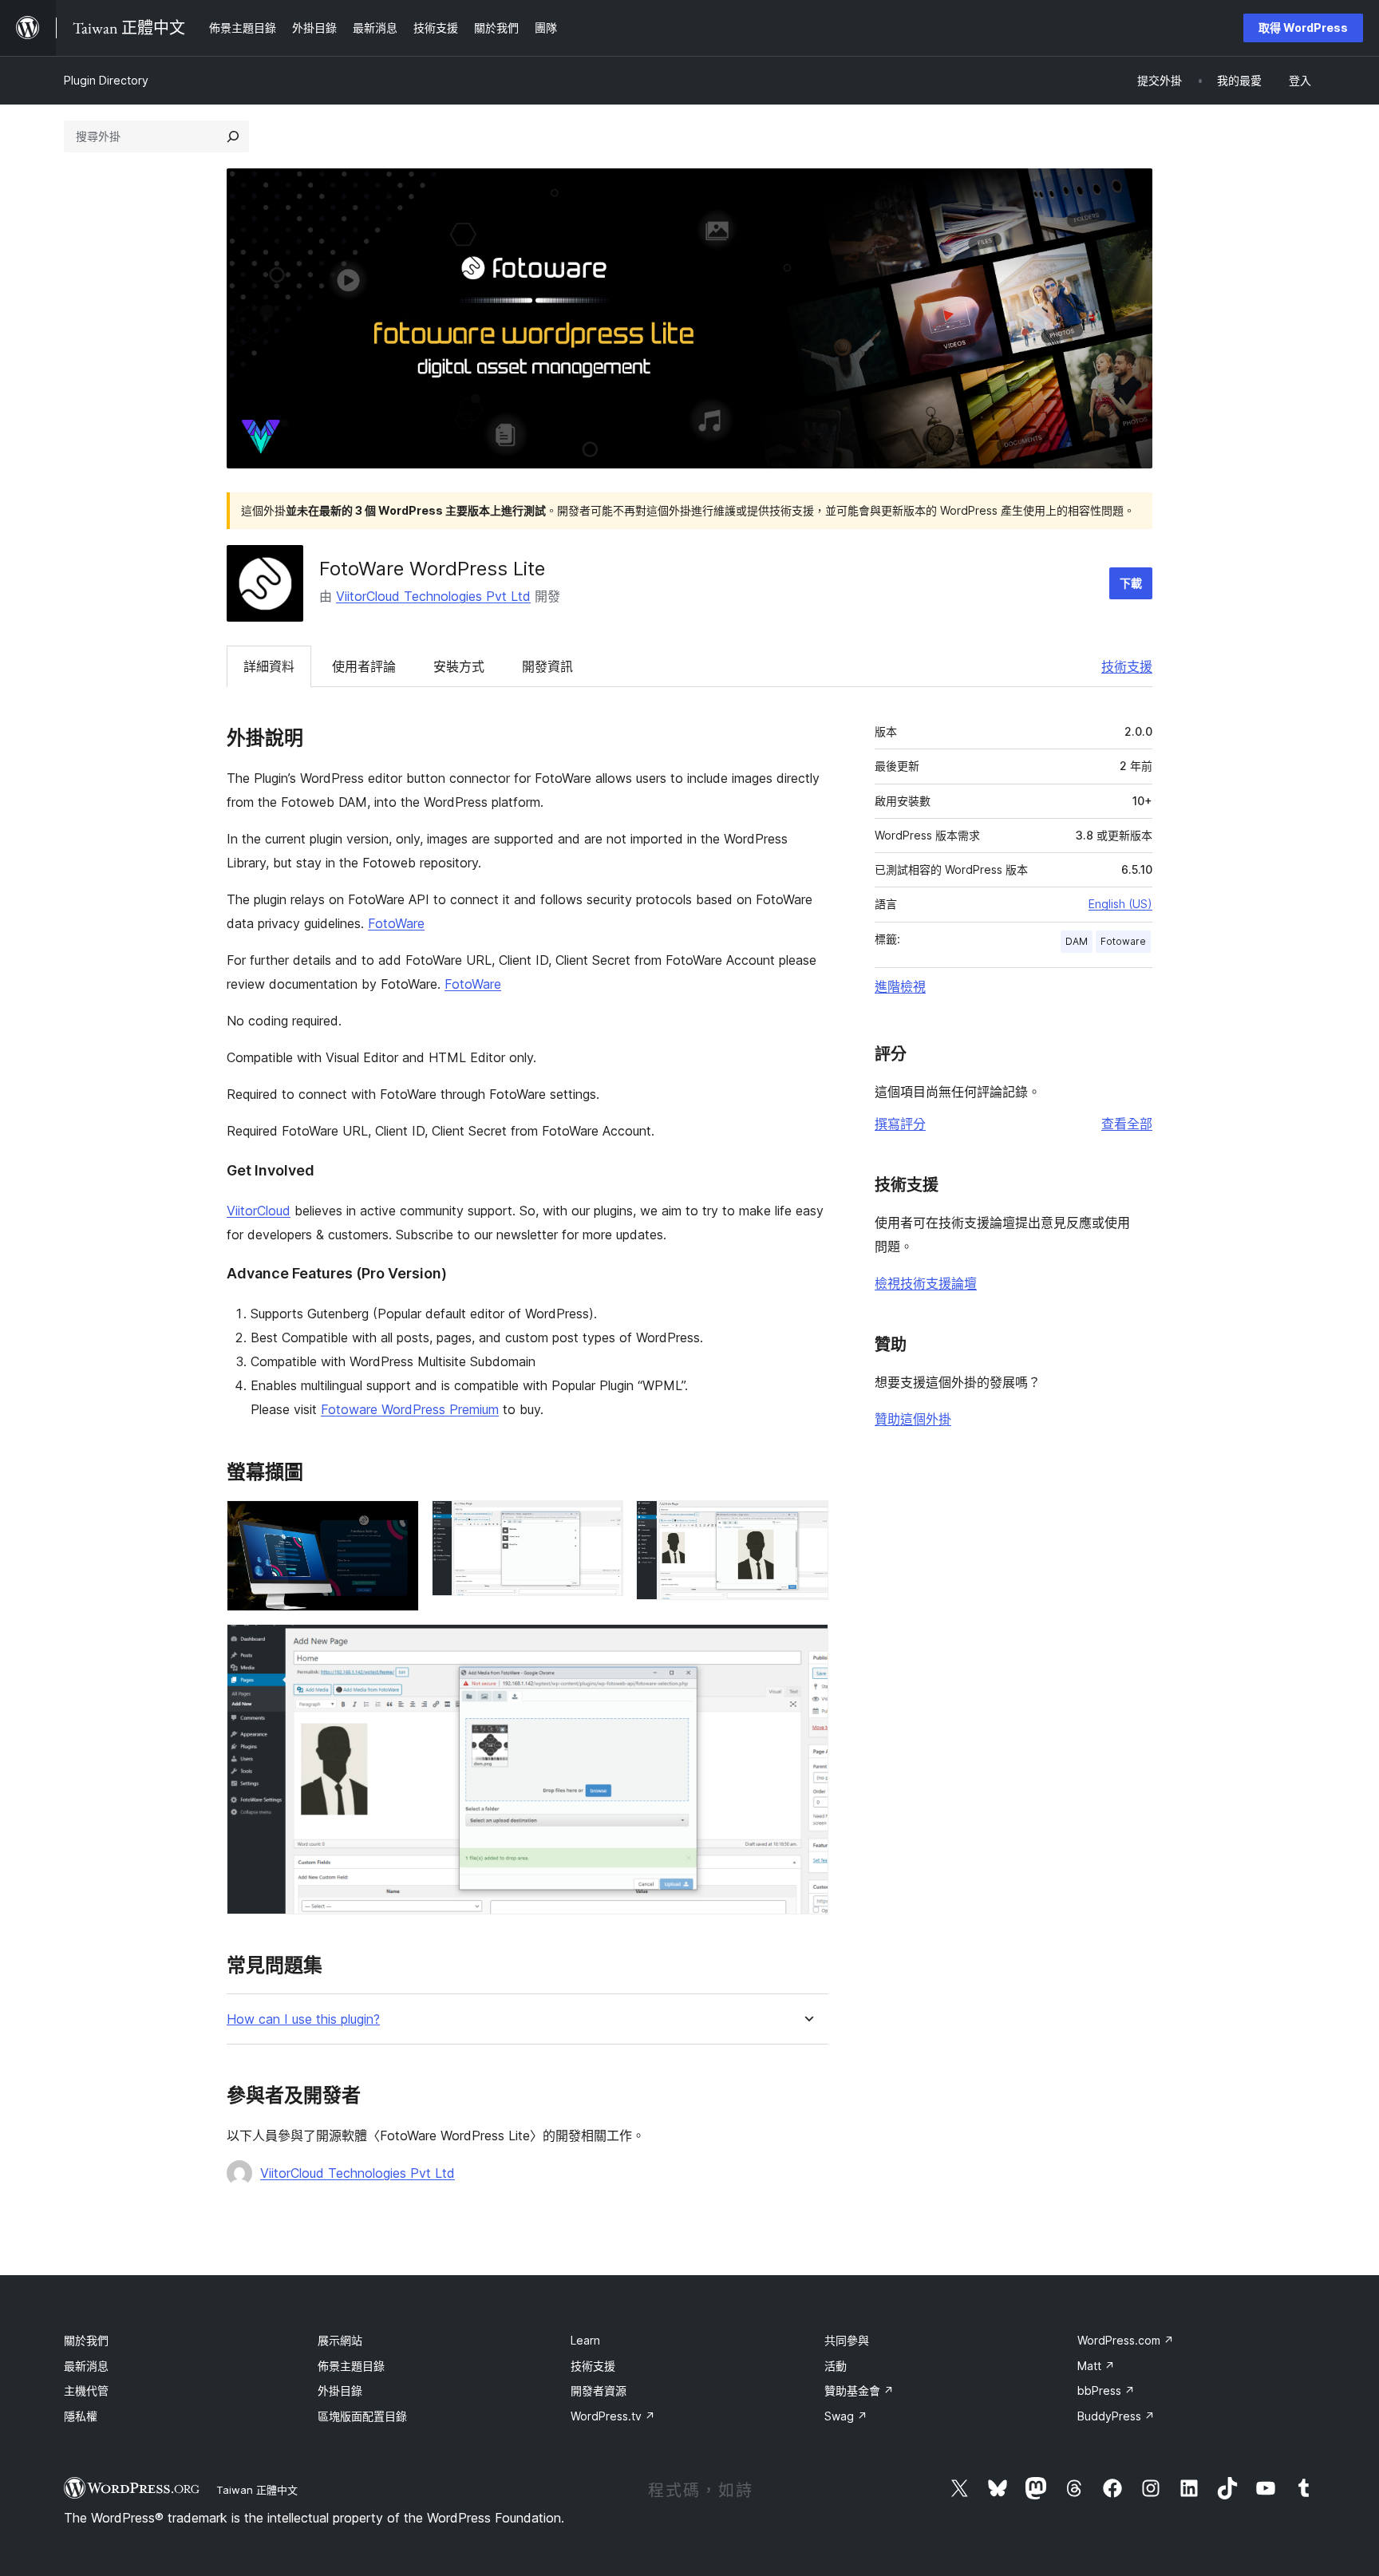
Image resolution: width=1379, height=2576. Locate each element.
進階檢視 (900, 986)
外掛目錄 (340, 2390)
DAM (1077, 941)
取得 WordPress (1303, 28)
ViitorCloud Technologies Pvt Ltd (433, 596)
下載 (1131, 583)
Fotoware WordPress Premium (410, 1409)
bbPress (1106, 2390)
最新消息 (86, 2366)
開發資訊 (547, 666)
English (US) (1120, 904)
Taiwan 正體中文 (257, 2490)
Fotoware (1123, 941)
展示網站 (340, 2340)
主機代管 (86, 2390)
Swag (846, 2416)
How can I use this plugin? (303, 2019)
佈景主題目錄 (351, 2366)
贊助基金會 (859, 2390)
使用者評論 (364, 666)
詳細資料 (269, 666)
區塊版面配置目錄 (362, 2416)
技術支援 (1127, 666)
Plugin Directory (106, 80)
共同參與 (847, 2340)
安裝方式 (459, 666)
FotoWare (396, 923)
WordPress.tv (613, 2416)
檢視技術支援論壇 (926, 1283)
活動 (836, 2366)
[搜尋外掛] (233, 136)
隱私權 (81, 2416)
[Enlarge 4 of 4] (807, 1646)
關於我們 (86, 2340)
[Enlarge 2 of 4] (602, 1522)
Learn (585, 2340)
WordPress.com (1126, 2340)
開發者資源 (599, 2390)
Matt (1096, 2366)
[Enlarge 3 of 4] (807, 1522)
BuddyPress (1116, 2416)
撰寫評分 (900, 1124)
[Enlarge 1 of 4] (397, 1522)
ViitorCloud (259, 1211)
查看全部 (1127, 1124)
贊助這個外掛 (913, 1419)
